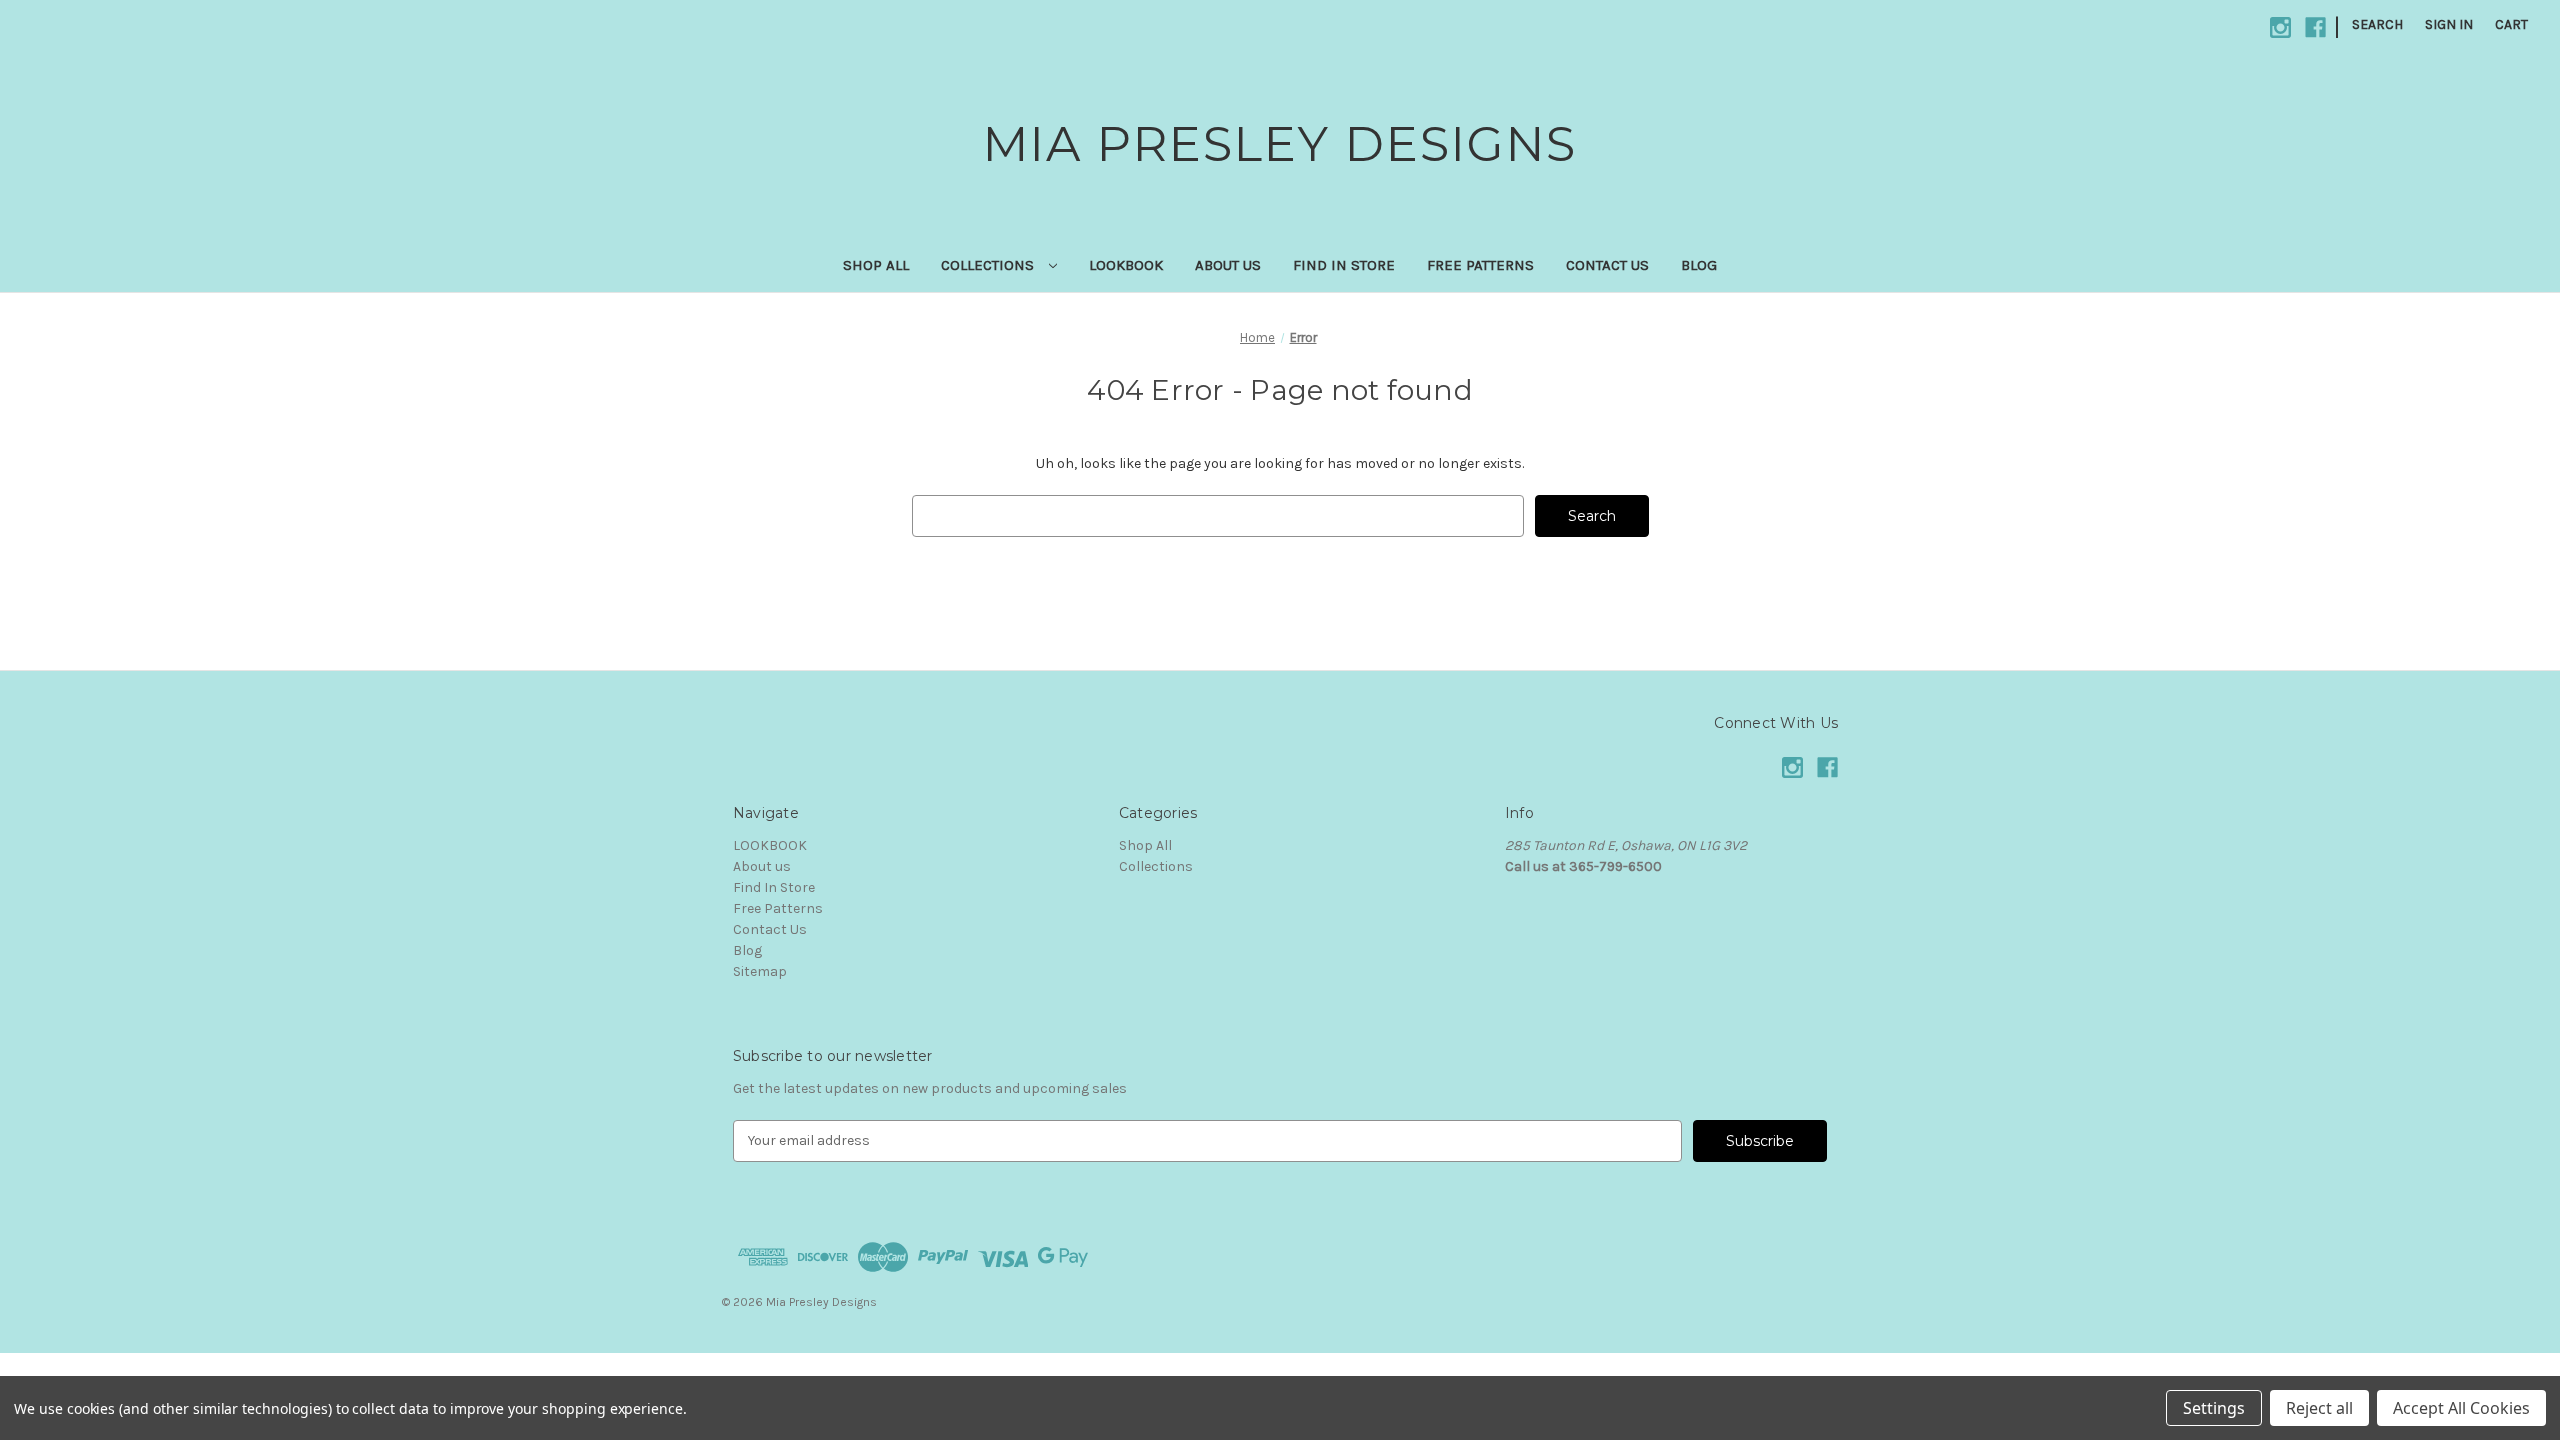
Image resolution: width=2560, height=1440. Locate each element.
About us (1228, 265)
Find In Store (1344, 265)
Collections (989, 265)
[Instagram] (2280, 27)
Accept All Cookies (2461, 1408)
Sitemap (760, 971)
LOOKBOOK (1126, 265)
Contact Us (1607, 265)
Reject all (2319, 1408)
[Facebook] (2315, 27)
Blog (1699, 265)
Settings (2214, 1408)
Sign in (2449, 24)
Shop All (876, 265)
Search (2377, 24)
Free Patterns (1480, 265)
